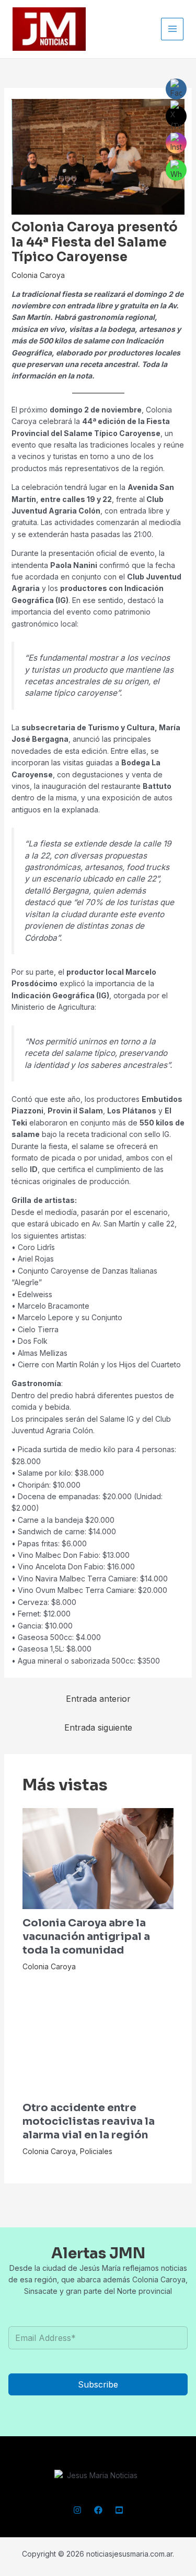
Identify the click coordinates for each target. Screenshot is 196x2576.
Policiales (96, 2151)
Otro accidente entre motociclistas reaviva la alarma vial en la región (89, 2121)
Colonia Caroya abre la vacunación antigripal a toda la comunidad (86, 1937)
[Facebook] (98, 2510)
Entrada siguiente (98, 1727)
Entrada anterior (98, 1699)
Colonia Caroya (38, 275)
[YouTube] (119, 2510)
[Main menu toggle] (172, 29)
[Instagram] (77, 2510)
